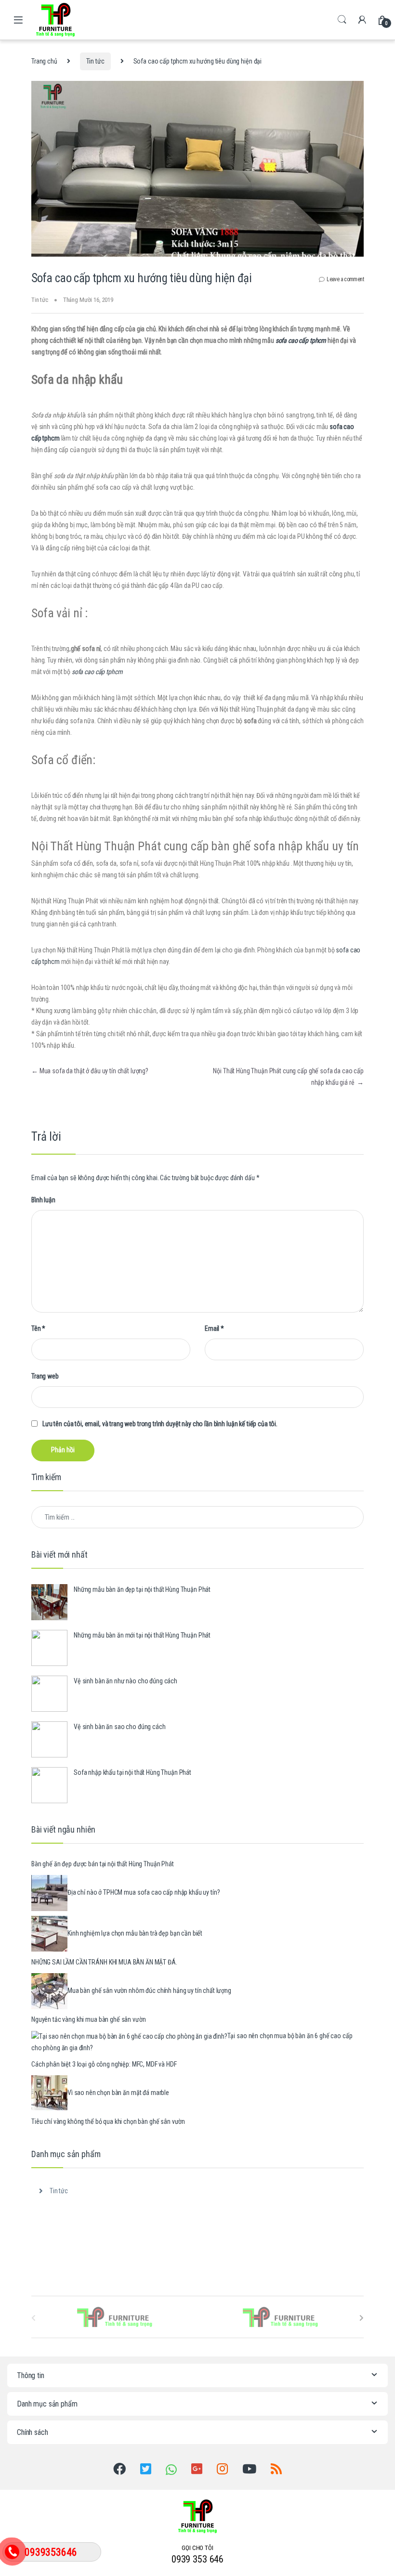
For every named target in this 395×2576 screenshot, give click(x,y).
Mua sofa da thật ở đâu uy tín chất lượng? (90, 1071)
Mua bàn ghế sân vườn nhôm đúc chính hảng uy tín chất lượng (149, 1991)
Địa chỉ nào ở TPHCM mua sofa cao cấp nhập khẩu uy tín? (144, 1893)
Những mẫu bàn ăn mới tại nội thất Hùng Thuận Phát (142, 1635)
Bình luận (43, 1200)
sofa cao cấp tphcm (301, 340)
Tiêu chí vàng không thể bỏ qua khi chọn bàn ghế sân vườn (108, 2121)
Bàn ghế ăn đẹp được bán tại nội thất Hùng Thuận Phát (103, 1864)
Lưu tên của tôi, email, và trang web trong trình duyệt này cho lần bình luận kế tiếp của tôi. (160, 1424)
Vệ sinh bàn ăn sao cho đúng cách (120, 1727)
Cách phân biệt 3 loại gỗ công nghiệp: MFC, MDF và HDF (104, 2064)
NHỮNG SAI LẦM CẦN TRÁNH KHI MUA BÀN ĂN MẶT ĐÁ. (104, 1962)
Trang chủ (44, 61)
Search (342, 20)
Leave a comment (345, 279)
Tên (38, 1328)
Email (214, 1328)
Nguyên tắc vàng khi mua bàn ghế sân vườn (88, 2019)
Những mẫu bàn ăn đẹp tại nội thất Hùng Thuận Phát (142, 1589)
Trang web (45, 1376)
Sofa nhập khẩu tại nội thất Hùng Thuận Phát (132, 1772)
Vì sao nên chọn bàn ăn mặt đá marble (118, 2093)
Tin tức (95, 61)
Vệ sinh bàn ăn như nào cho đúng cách (125, 1681)
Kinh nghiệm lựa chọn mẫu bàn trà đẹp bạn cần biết (135, 1934)
